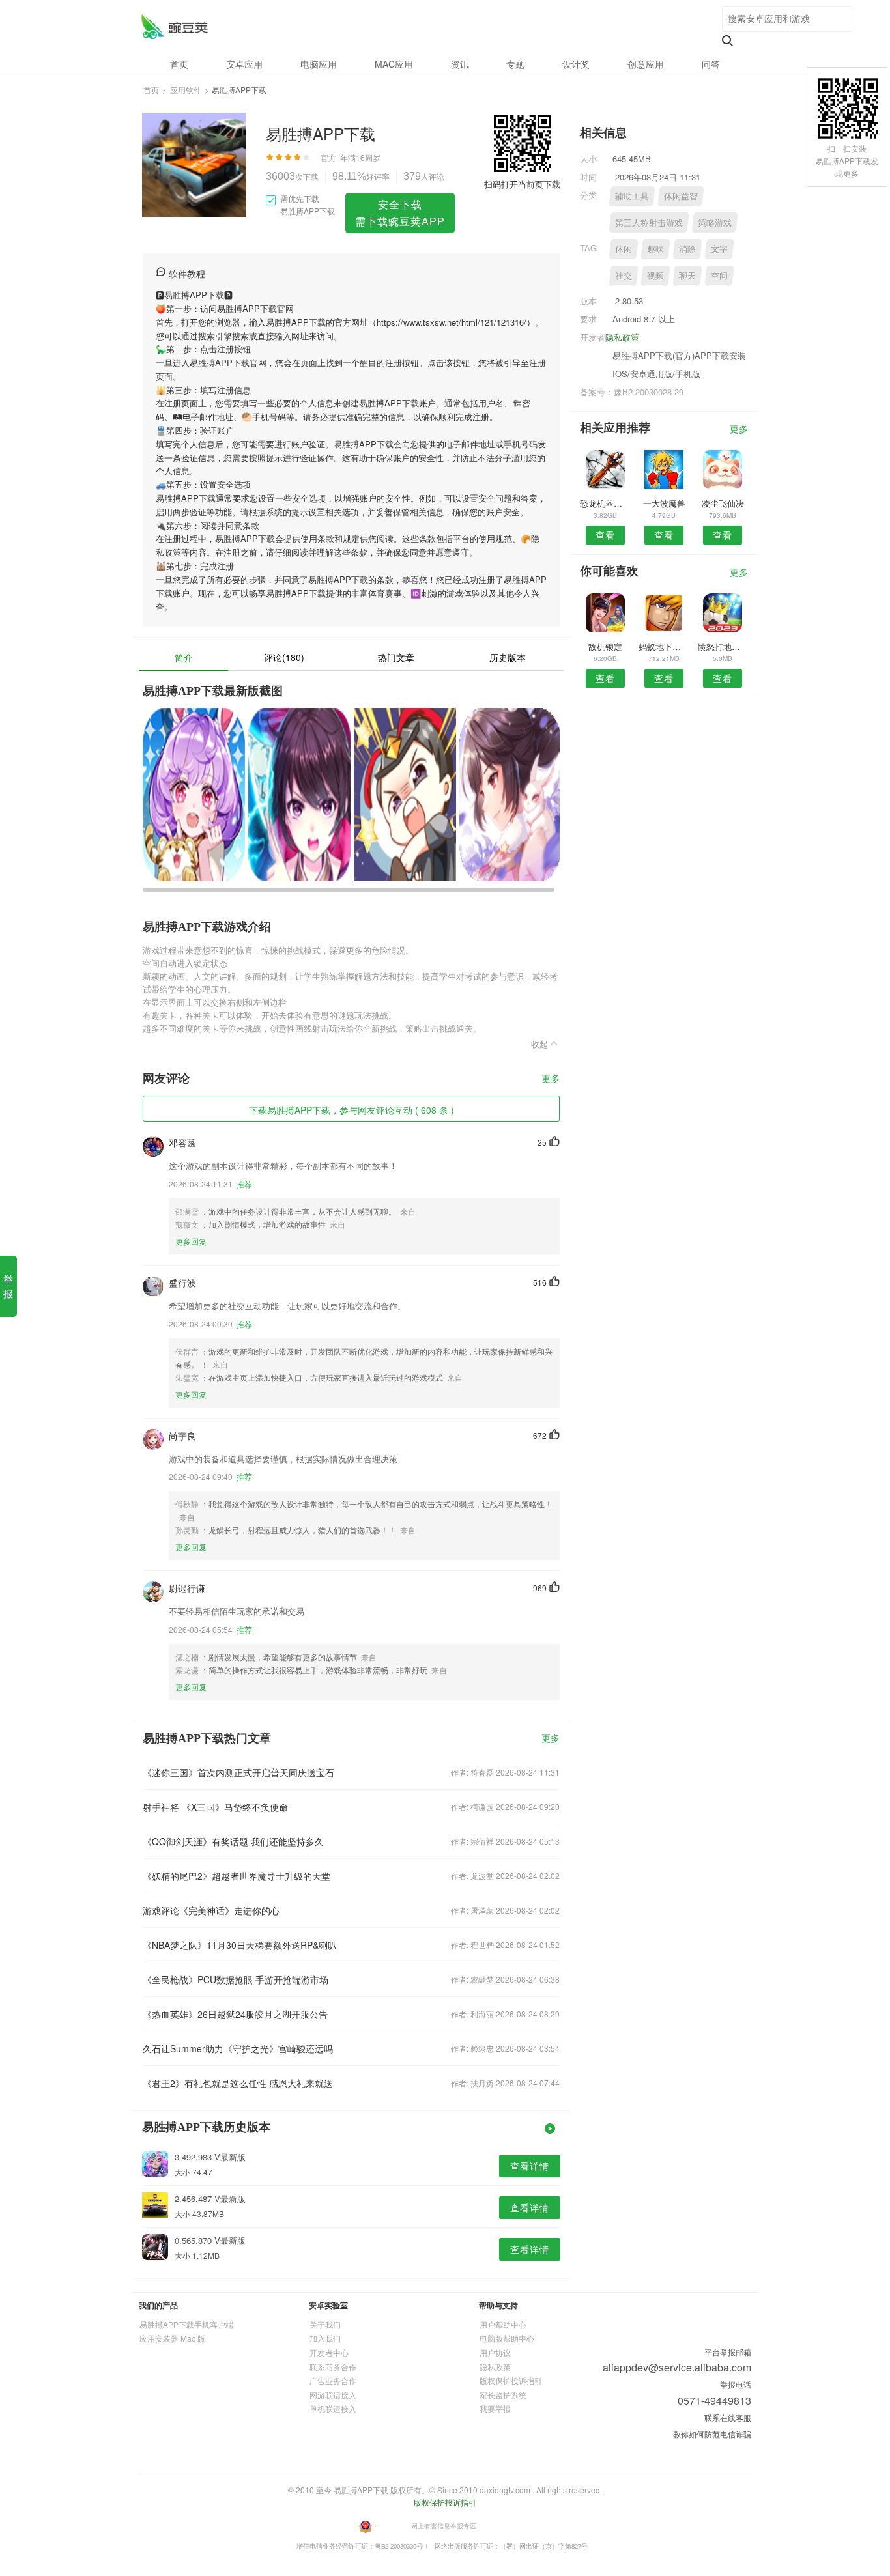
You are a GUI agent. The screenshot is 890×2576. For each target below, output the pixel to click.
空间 (719, 275)
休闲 (624, 248)
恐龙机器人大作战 (605, 503)
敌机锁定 (605, 646)
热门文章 (396, 657)
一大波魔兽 (664, 503)
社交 (624, 275)
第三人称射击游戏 (649, 222)
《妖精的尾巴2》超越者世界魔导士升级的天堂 (237, 1876)
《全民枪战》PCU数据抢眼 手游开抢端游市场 (236, 1979)
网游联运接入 (333, 2395)
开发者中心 (329, 2352)
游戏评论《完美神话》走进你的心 (211, 1910)
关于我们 (325, 2324)
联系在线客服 (728, 2417)
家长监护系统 (503, 2395)
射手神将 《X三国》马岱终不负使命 (215, 1807)
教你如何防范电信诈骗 (712, 2434)
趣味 (655, 248)
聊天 (687, 275)
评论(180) (284, 657)
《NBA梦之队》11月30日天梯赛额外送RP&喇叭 (240, 1945)
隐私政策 (622, 337)
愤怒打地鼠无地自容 (723, 646)
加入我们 (325, 2338)
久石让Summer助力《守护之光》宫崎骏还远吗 (238, 2048)
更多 (551, 1079)
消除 (687, 248)
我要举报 (495, 2408)
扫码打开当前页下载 (522, 184)
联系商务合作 (333, 2367)
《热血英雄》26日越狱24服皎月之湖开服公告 (235, 2014)
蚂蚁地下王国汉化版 (664, 646)
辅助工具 (632, 196)
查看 (605, 535)
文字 (719, 248)
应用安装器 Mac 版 (172, 2338)
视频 (655, 275)
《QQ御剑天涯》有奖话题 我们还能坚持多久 (233, 1841)
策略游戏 (715, 222)
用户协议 (495, 2352)
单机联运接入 (333, 2408)
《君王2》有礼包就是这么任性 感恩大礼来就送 (238, 2083)
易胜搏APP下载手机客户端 (186, 2324)
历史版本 (508, 657)
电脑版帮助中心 (507, 2338)
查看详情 (530, 2166)
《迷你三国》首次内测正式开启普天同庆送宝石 (238, 1772)
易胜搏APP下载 (174, 26)
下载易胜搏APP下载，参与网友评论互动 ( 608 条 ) (352, 1110)
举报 (8, 1286)
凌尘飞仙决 (723, 503)
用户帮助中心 (503, 2324)
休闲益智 (681, 196)
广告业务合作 (333, 2380)
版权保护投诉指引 (511, 2380)
